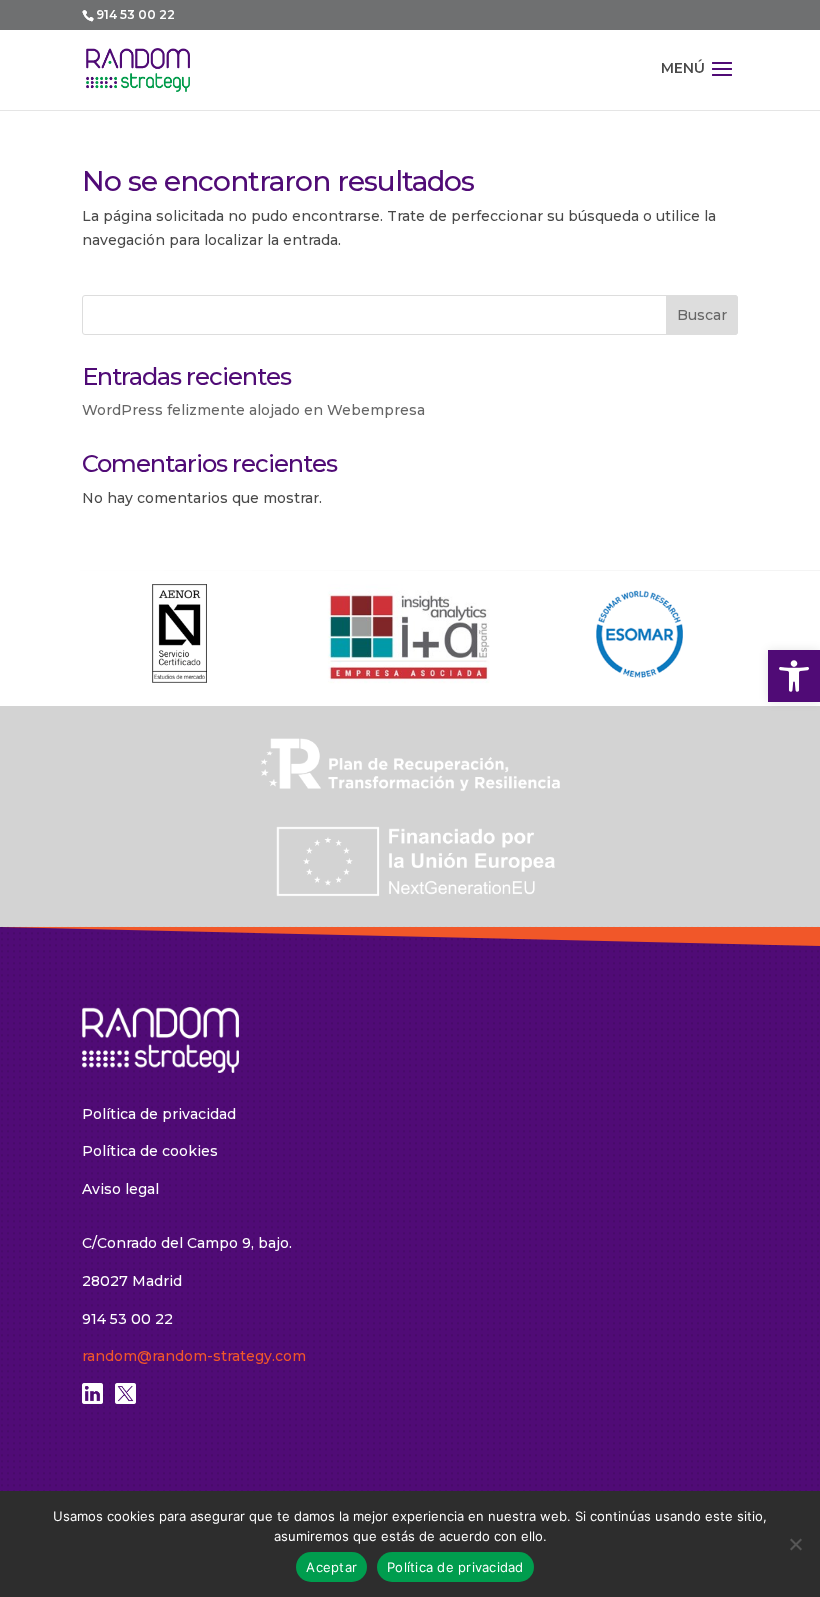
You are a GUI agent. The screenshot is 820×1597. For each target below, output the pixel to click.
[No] (795, 1544)
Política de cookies (150, 1151)
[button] (794, 676)
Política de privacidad (159, 1114)
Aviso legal (120, 1189)
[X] (125, 1399)
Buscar (702, 315)
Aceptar (331, 1567)
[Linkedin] (92, 1399)
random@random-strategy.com (194, 1356)
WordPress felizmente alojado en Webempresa (253, 410)
